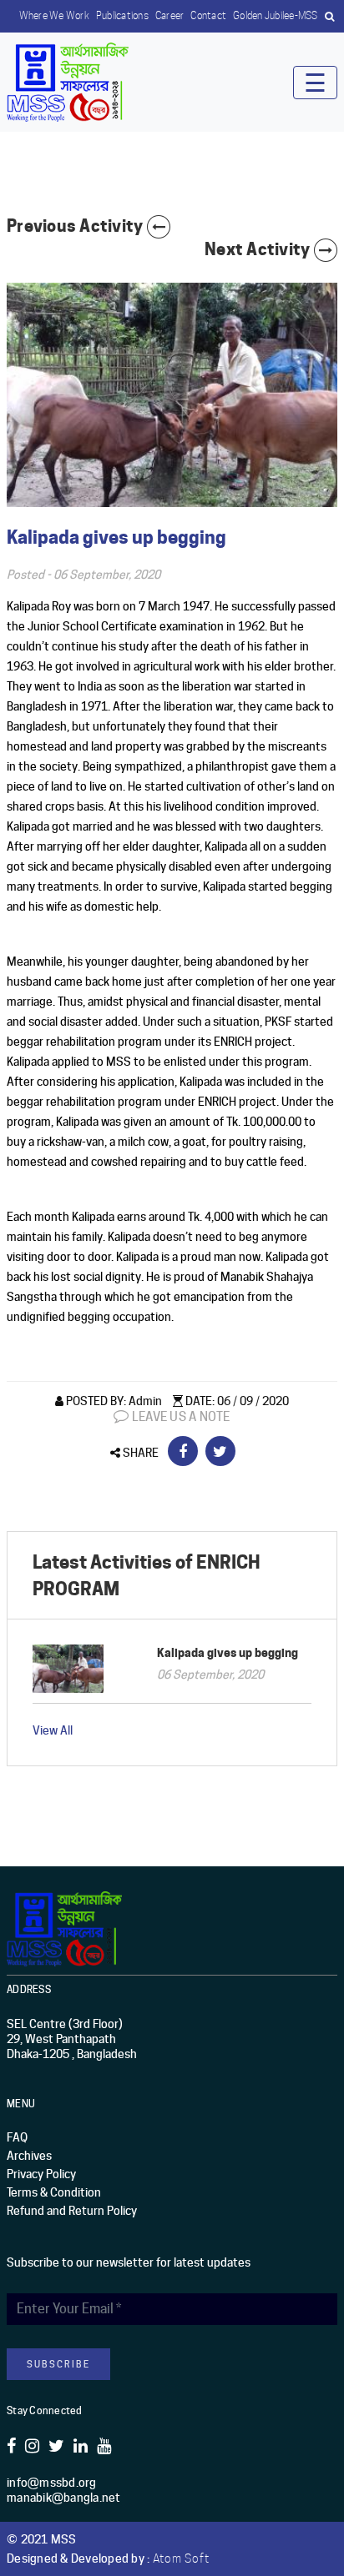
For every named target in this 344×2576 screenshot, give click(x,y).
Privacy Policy (41, 2174)
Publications (122, 15)
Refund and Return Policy (72, 2211)
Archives (29, 2156)
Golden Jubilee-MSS (276, 15)
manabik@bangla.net (64, 2498)
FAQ (17, 2137)
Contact (208, 15)
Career (170, 15)
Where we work (54, 15)
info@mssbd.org (52, 2483)
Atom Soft (181, 2558)
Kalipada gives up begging (228, 1652)
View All (53, 1730)
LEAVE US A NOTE (180, 1417)
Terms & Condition (54, 2192)
